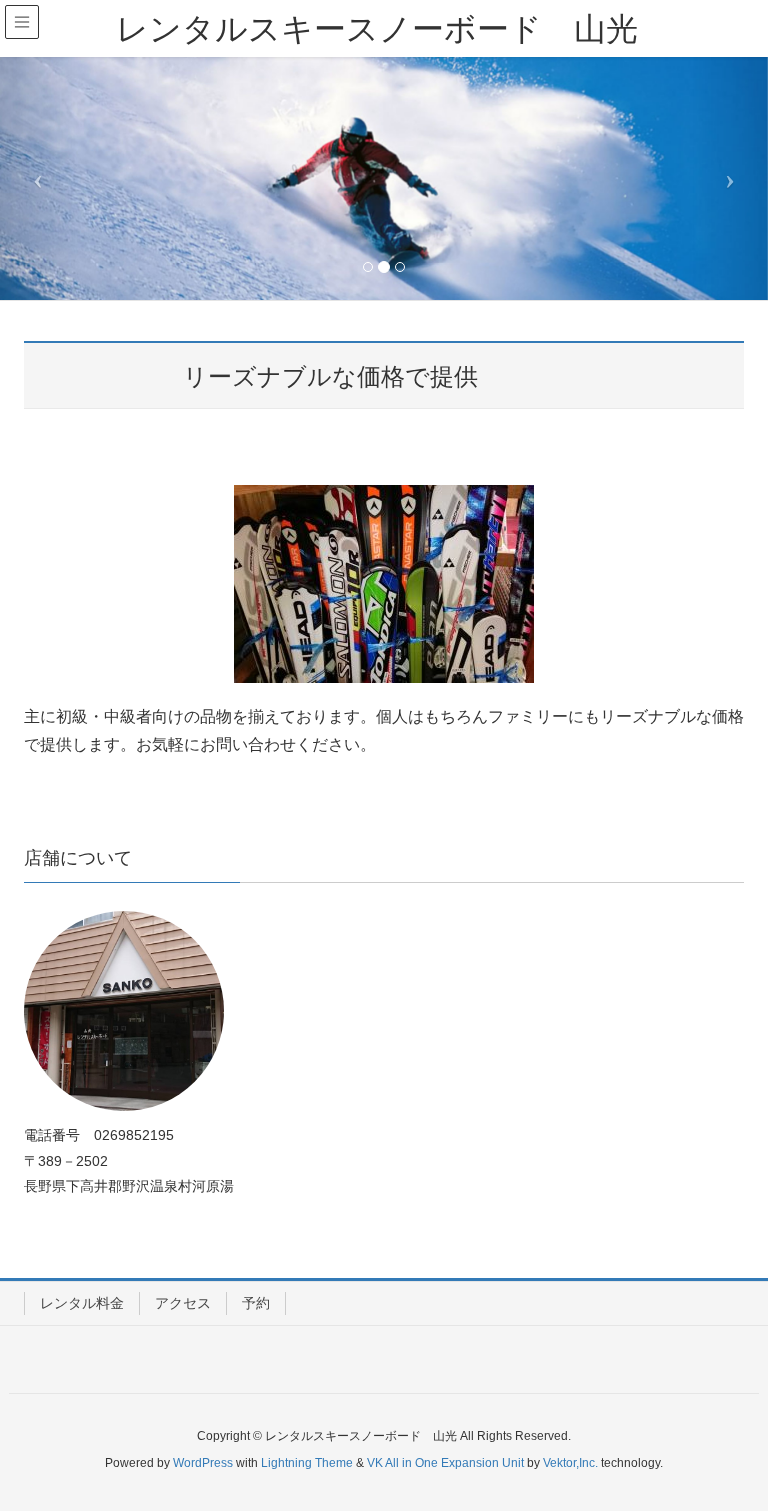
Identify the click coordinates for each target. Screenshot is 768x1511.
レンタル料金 (82, 1303)
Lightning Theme (307, 1463)
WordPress (203, 1463)
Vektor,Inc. (570, 1463)
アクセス (183, 1303)
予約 (256, 1303)
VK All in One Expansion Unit (445, 1463)
